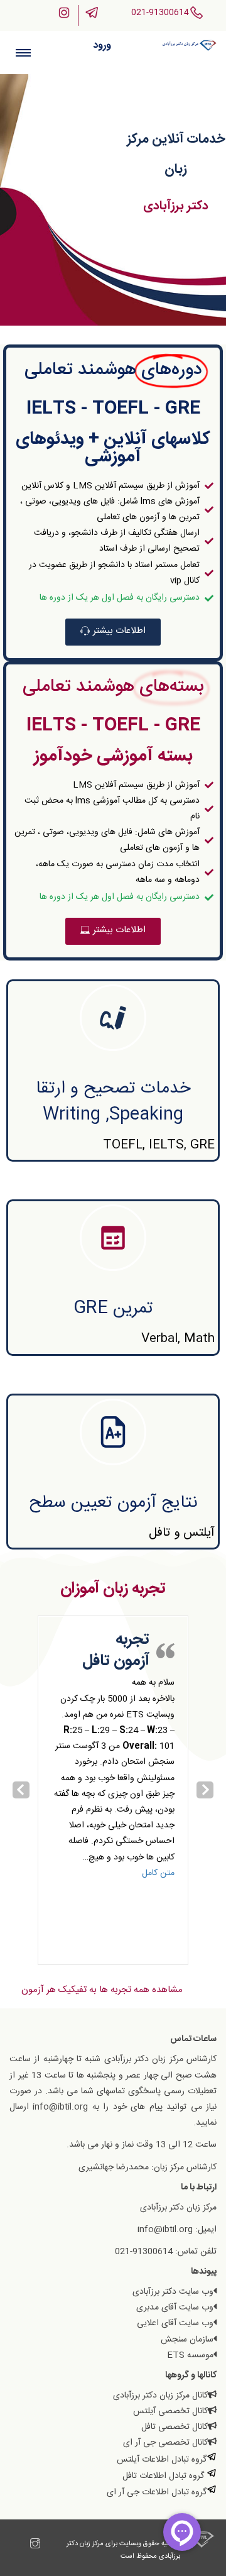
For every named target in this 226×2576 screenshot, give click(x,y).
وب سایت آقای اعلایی (175, 2323)
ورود (102, 46)
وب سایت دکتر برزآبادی (173, 2292)
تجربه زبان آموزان (113, 1589)
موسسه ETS (190, 2355)
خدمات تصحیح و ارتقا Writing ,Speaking (113, 1102)
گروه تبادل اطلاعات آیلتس (162, 2460)
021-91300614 (160, 13)
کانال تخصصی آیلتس (170, 2411)
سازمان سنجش (187, 2340)
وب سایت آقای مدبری (175, 2308)
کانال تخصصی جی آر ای (165, 2443)
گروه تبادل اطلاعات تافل (164, 2476)
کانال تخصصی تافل (175, 2427)
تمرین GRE (113, 1309)
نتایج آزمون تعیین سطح (113, 1503)
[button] (113, 632)
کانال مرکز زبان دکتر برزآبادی (160, 2396)
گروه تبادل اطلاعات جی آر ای (157, 2492)
